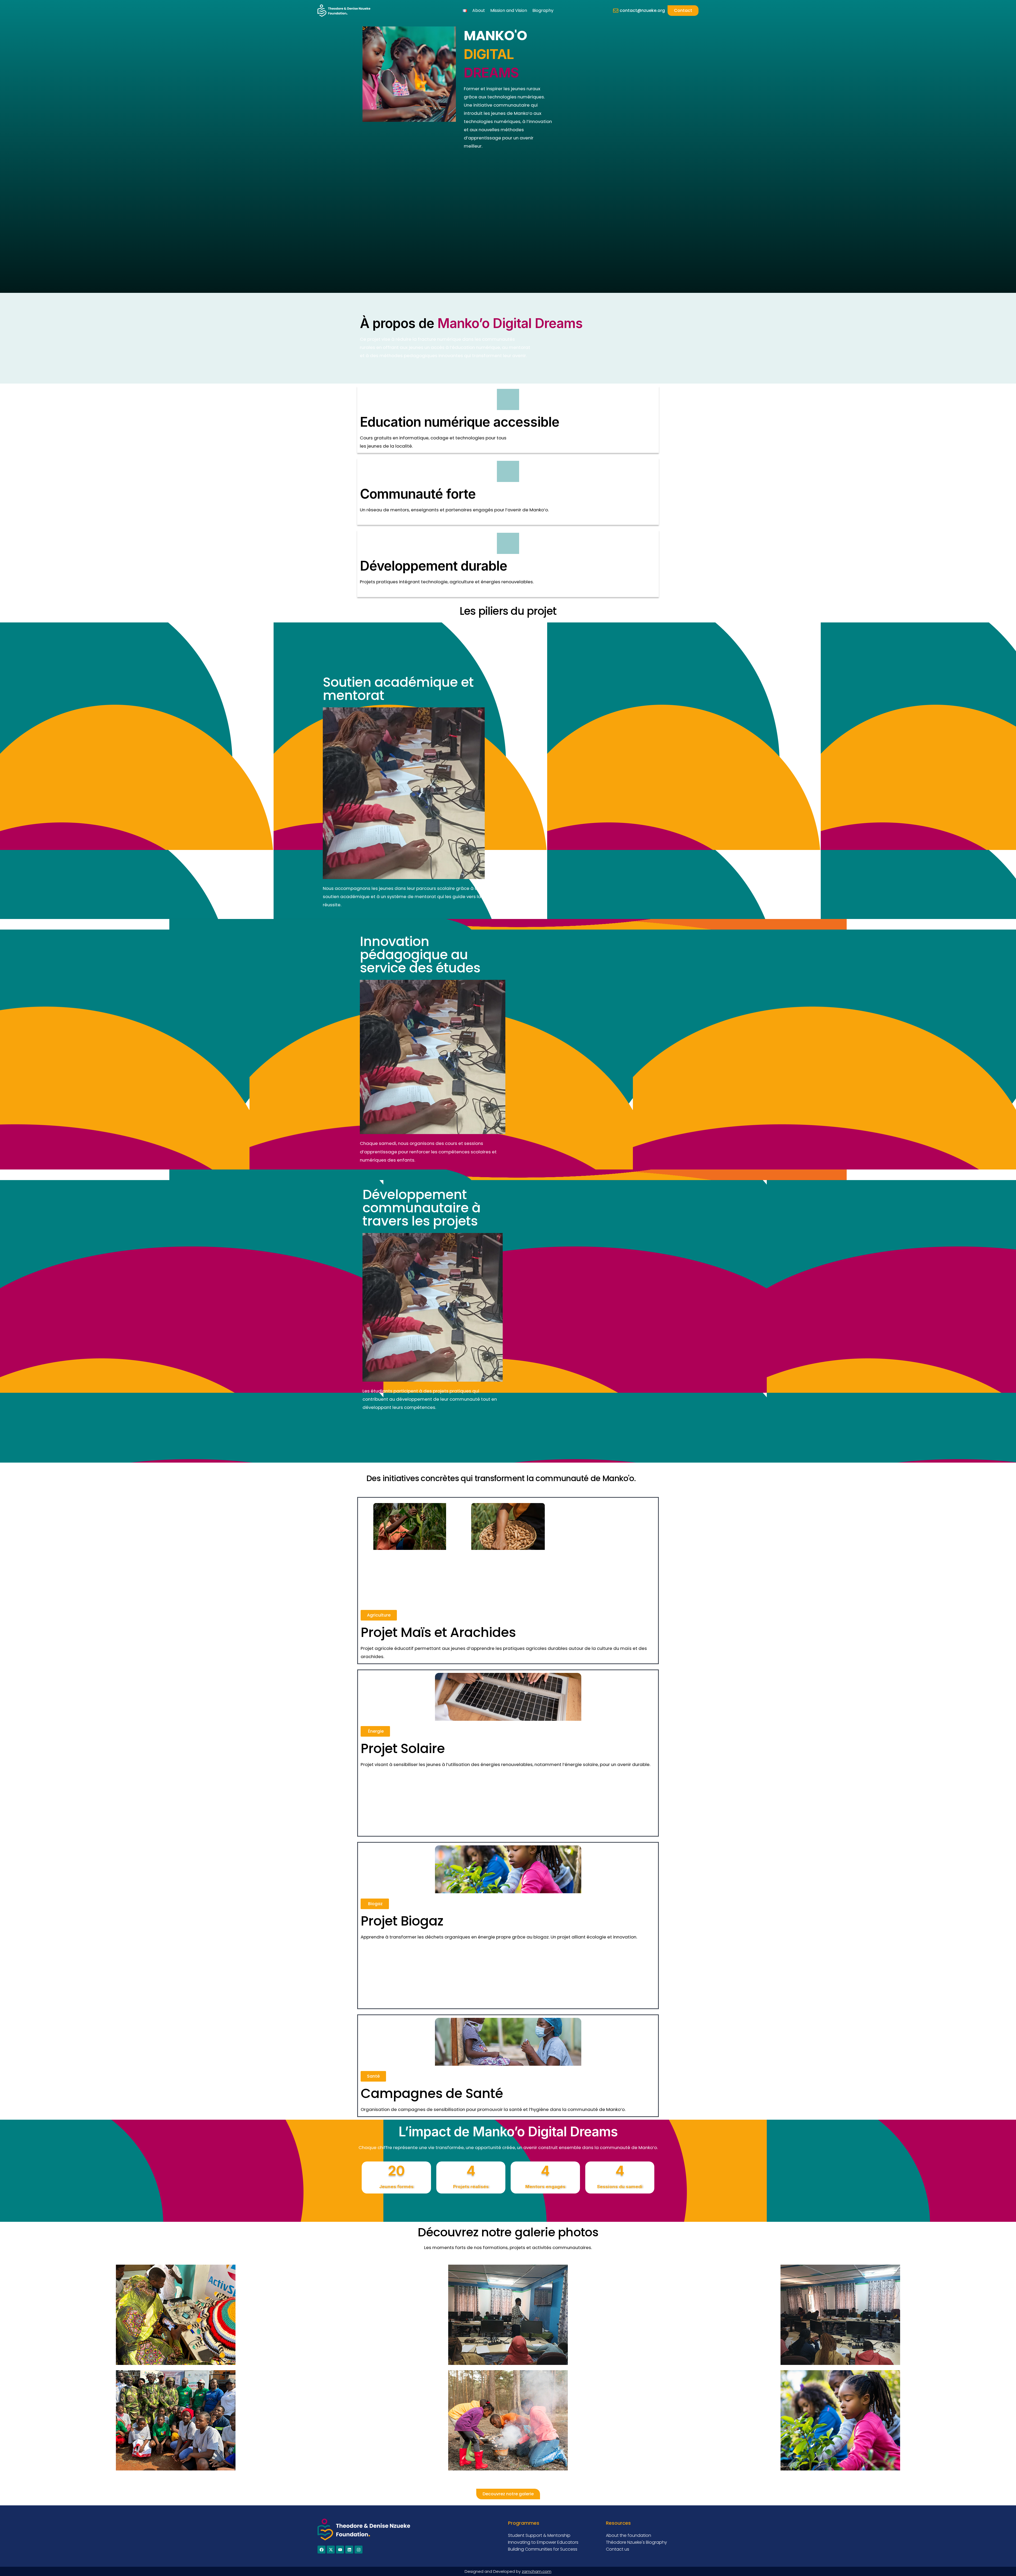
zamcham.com (537, 2571)
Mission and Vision (509, 10)
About (479, 10)
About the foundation (629, 2535)
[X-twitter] (331, 2550)
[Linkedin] (349, 2550)
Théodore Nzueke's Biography (636, 2542)
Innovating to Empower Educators (543, 2542)
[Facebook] (321, 2550)
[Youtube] (340, 2550)
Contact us (618, 2549)
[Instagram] (359, 2550)
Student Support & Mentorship (539, 2535)
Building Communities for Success (543, 2549)
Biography (543, 10)
